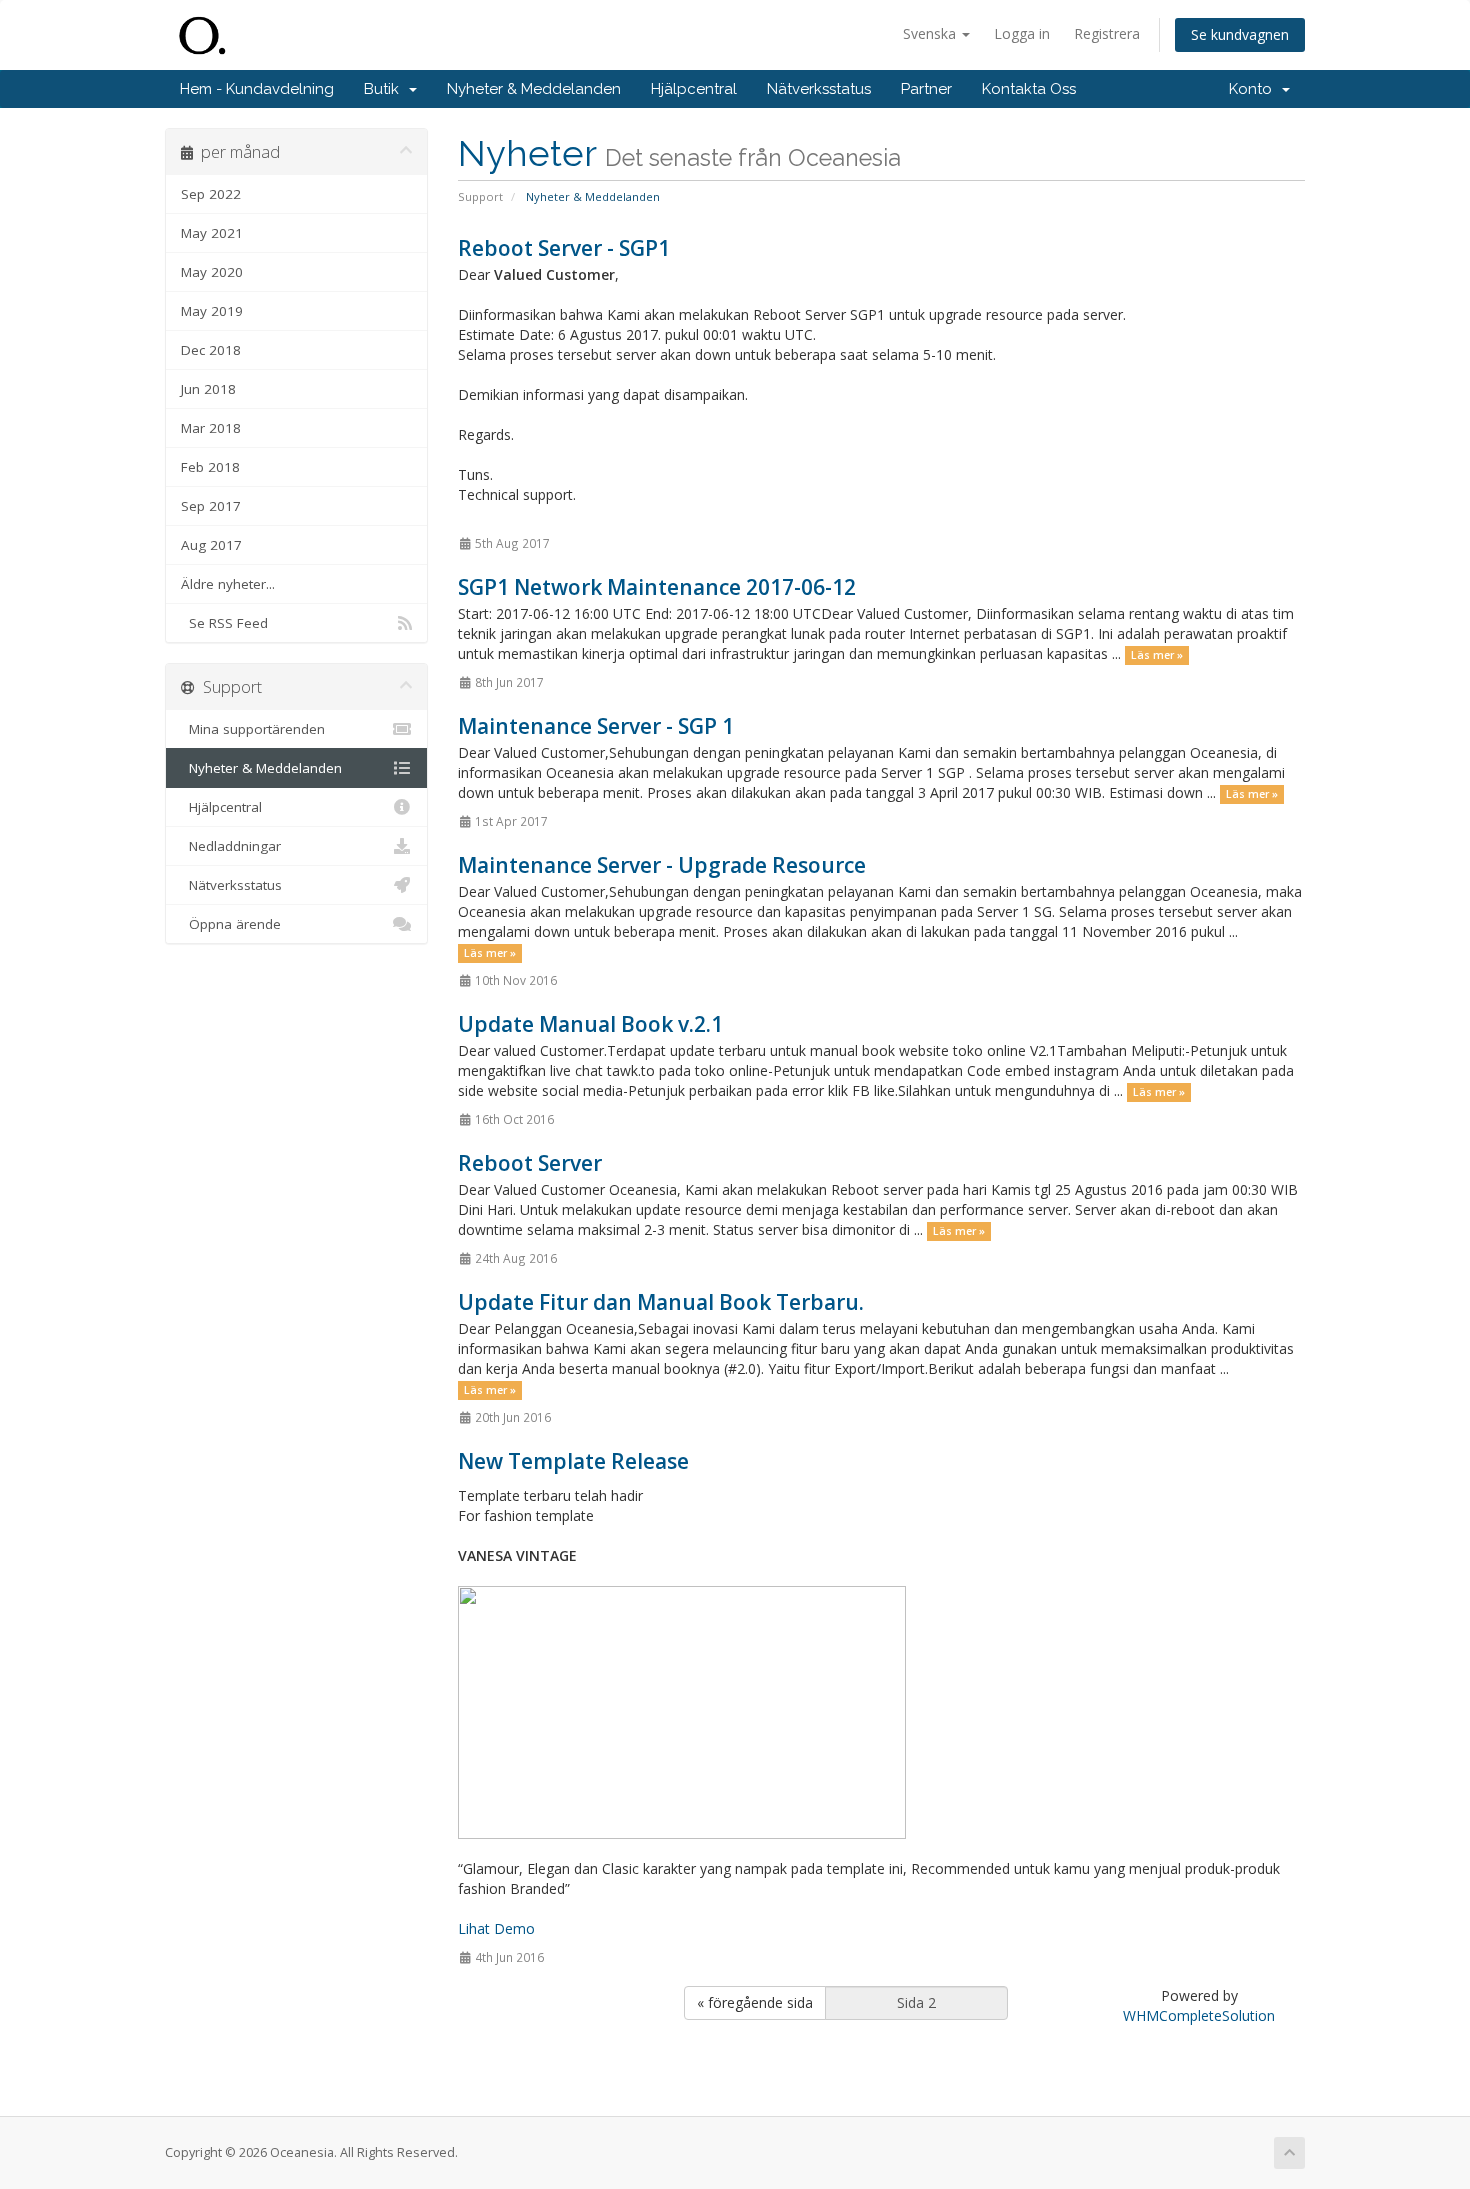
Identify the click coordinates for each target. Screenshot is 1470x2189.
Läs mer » (1157, 655)
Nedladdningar (231, 846)
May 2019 (212, 311)
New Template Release (573, 1461)
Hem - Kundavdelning (257, 89)
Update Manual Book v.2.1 (590, 1024)
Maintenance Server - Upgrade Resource (662, 865)
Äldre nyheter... (228, 584)
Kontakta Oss (1029, 89)
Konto (1254, 89)
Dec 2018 (211, 350)
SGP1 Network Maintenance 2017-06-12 (657, 587)
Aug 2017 (211, 545)
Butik (385, 89)
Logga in (1022, 33)
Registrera (1107, 33)
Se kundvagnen (1240, 34)
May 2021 (212, 233)
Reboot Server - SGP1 (564, 248)
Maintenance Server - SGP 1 (596, 726)
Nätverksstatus (819, 89)
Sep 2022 (211, 194)
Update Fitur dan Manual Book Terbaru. (661, 1302)
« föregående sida (755, 2002)
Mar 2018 (211, 428)
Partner (926, 89)
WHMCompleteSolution (1199, 2015)
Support (480, 196)
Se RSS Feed (224, 623)
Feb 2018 (210, 467)
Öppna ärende (231, 924)
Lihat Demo (496, 1928)
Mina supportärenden (253, 729)
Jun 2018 (208, 389)
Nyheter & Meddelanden (534, 89)
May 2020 (212, 272)
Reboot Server (530, 1163)
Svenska (931, 33)
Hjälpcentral (694, 89)
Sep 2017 (211, 506)
